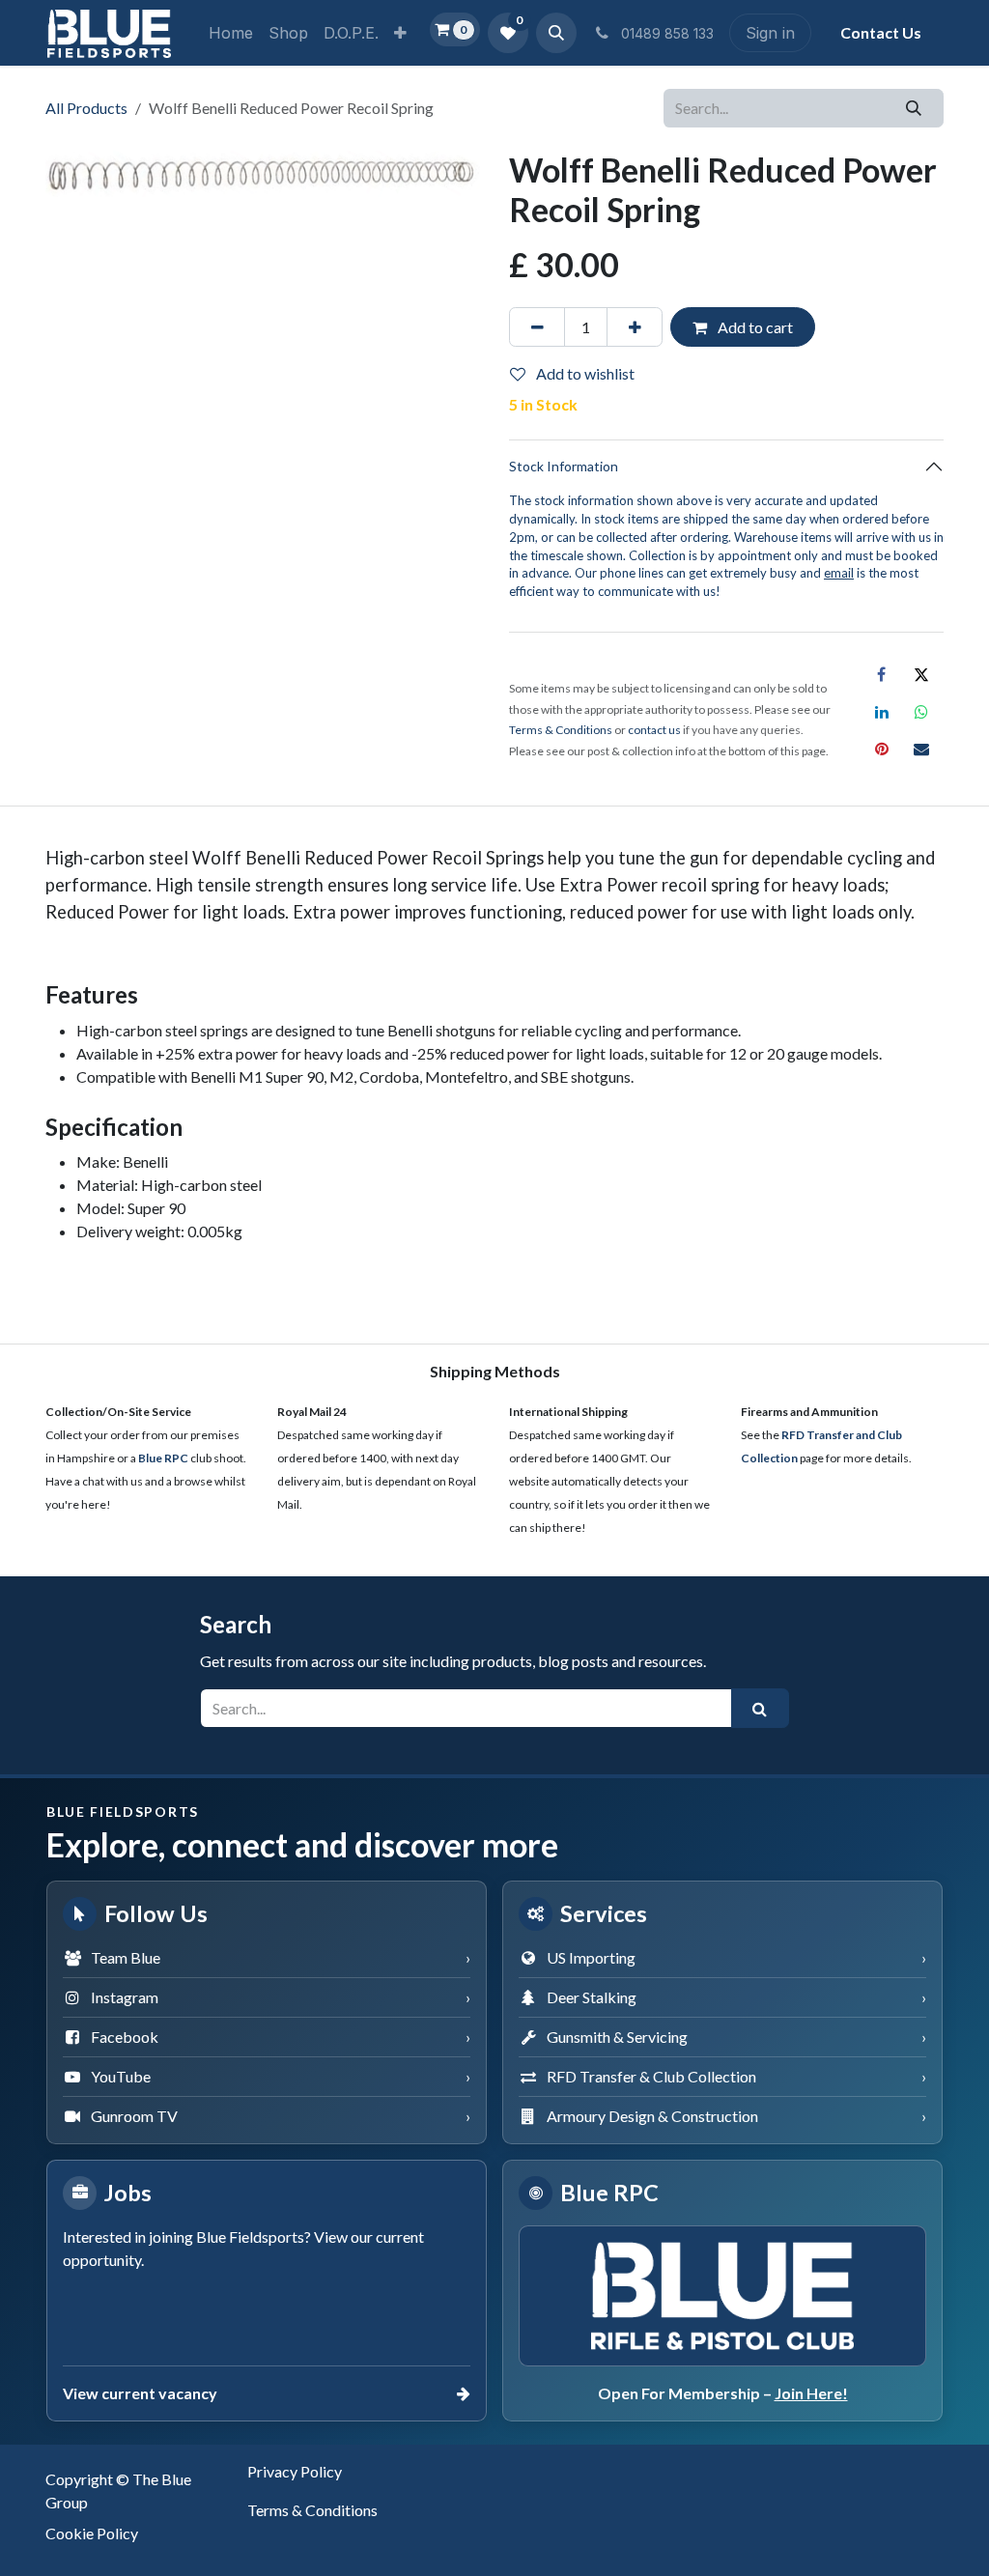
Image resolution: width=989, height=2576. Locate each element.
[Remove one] (537, 326)
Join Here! (811, 2393)
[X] (921, 674)
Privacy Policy (295, 2471)
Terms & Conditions (312, 2510)
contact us (654, 730)
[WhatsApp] (921, 712)
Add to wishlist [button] (584, 373)
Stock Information (564, 466)
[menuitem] (231, 33)
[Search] (914, 108)
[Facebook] (882, 674)
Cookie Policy (92, 2533)
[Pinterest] (882, 749)
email (839, 573)
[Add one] (635, 326)
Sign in (770, 33)
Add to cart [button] (754, 327)
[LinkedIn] (882, 712)
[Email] (921, 749)
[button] (556, 33)
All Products (86, 108)
